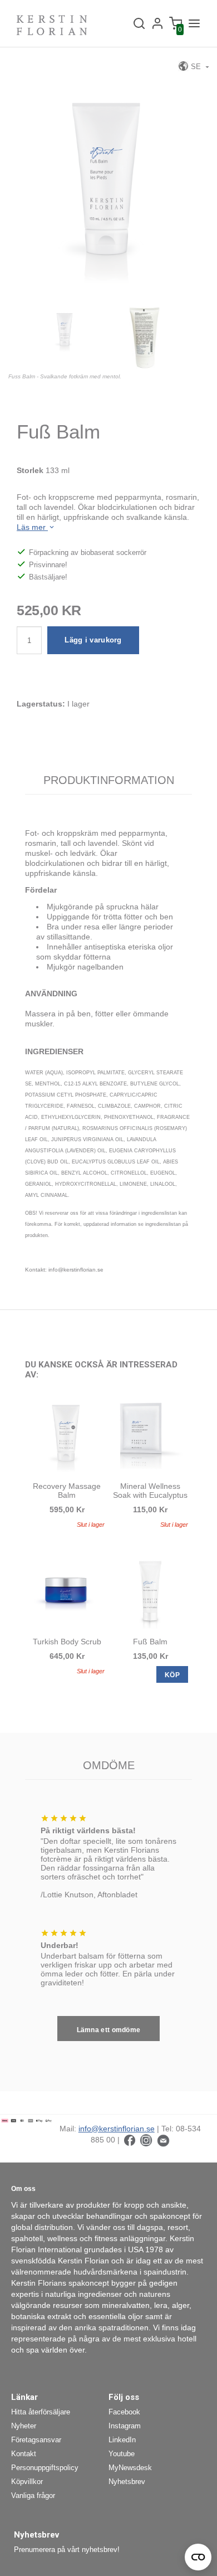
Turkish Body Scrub (67, 1642)
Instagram (125, 2426)
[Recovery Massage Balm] (67, 1435)
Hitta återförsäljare (41, 2412)
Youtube (122, 2454)
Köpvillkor (27, 2482)
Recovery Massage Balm (67, 1491)
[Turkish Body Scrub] (67, 1590)
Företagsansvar (36, 2440)
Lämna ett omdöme (109, 2030)
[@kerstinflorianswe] (146, 2140)
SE (196, 67)
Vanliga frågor (33, 2495)
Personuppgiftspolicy (45, 2468)
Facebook (124, 2412)
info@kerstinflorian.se (117, 2129)
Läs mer (32, 527)
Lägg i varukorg (93, 640)
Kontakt (24, 2454)
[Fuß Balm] (150, 1590)
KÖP (172, 1675)
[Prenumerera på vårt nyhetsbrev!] (163, 2140)
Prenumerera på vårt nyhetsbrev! (67, 2550)
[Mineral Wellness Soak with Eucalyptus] (150, 1435)
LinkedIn (122, 2440)
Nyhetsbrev (127, 2482)
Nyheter (24, 2426)
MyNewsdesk (130, 2468)
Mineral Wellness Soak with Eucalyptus (150, 1491)
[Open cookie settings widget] (198, 2557)
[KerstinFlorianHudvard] (130, 2140)
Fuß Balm (150, 1642)
